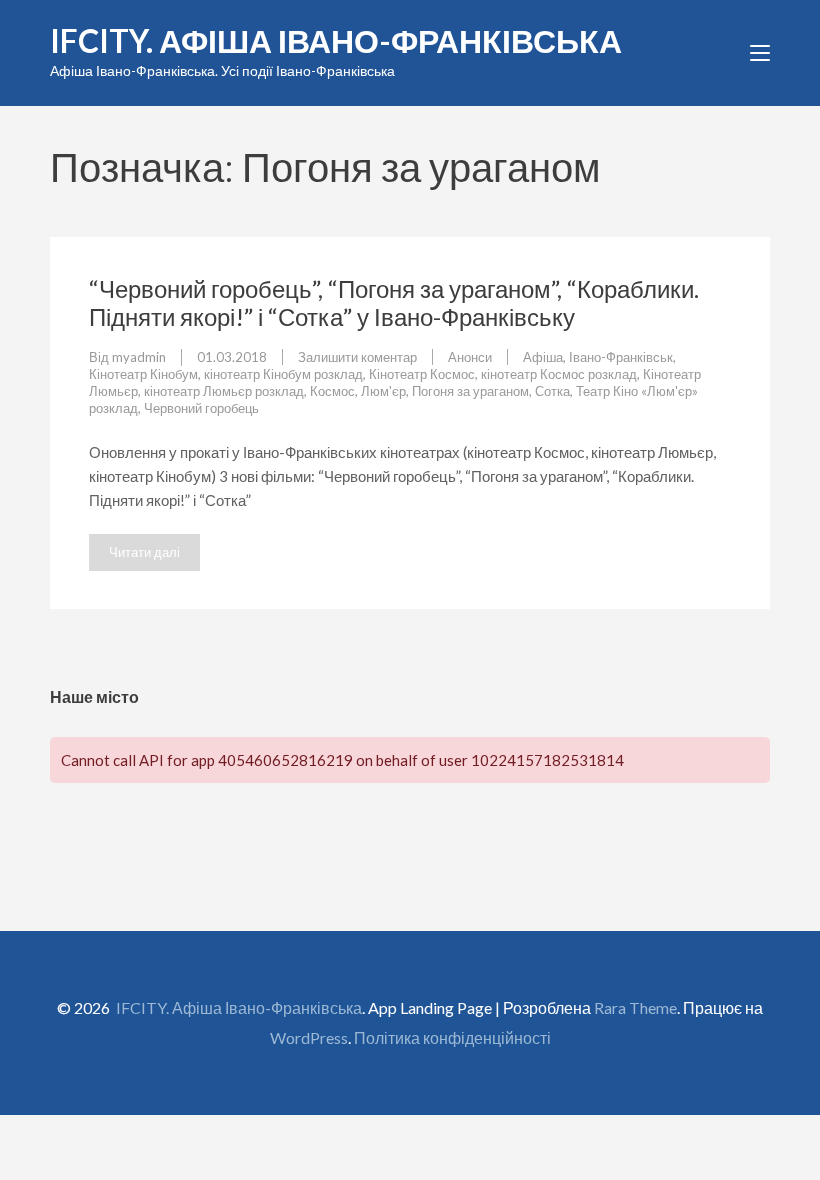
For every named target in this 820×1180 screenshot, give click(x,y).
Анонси (470, 357)
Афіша (543, 357)
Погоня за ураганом (470, 391)
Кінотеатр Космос (422, 374)
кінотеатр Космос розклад (559, 374)
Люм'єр (383, 391)
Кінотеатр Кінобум (143, 374)
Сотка (552, 391)
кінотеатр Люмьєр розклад (224, 391)
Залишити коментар (357, 357)
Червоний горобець (201, 408)
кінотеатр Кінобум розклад (283, 374)
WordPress (309, 1037)
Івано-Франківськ (621, 357)
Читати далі (144, 552)
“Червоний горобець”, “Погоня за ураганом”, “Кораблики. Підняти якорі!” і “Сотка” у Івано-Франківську (394, 302)
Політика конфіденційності (452, 1037)
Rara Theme (635, 1007)
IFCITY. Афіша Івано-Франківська (336, 40)
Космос (332, 391)
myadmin (139, 357)
